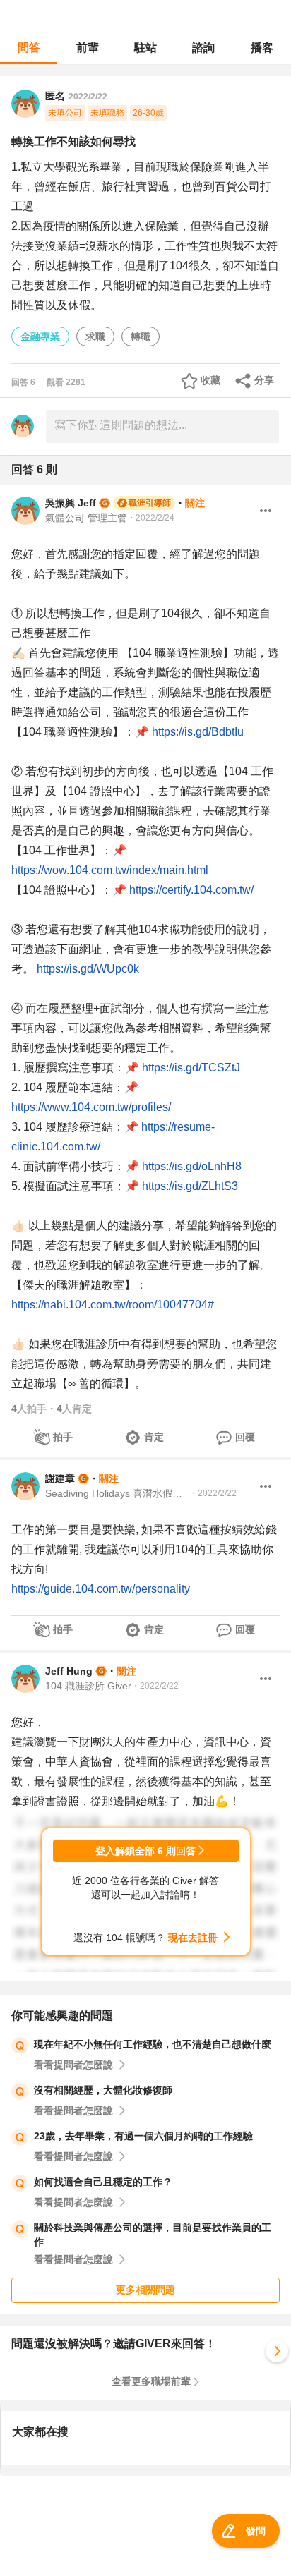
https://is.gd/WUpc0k (88, 969)
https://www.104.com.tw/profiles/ (91, 1107)
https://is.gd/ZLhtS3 (190, 1186)
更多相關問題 (145, 2290)
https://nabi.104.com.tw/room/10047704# (113, 1305)
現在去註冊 (193, 1938)
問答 (29, 48)
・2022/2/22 (213, 1493)
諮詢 (203, 48)
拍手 (63, 1437)
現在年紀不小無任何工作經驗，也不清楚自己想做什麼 (153, 2044)
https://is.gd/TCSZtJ (191, 1068)
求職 (95, 336)
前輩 (88, 48)
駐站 (145, 48)
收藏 (210, 380)
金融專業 (40, 336)
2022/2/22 (88, 97)
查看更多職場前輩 (151, 2381)
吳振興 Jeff (71, 503)
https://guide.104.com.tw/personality (101, 1589)
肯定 (154, 1437)
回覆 (245, 1437)
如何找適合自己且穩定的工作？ (103, 2182)
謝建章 (60, 1478)
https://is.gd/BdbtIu (198, 732)
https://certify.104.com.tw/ (191, 890)
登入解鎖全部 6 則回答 (145, 1851)
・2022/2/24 (151, 518)
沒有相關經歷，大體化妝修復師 (103, 2090)
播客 (262, 48)
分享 (264, 380)
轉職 (141, 336)
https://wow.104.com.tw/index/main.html (110, 870)
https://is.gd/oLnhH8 (192, 1166)
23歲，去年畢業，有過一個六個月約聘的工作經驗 (143, 2136)
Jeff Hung (69, 1671)
